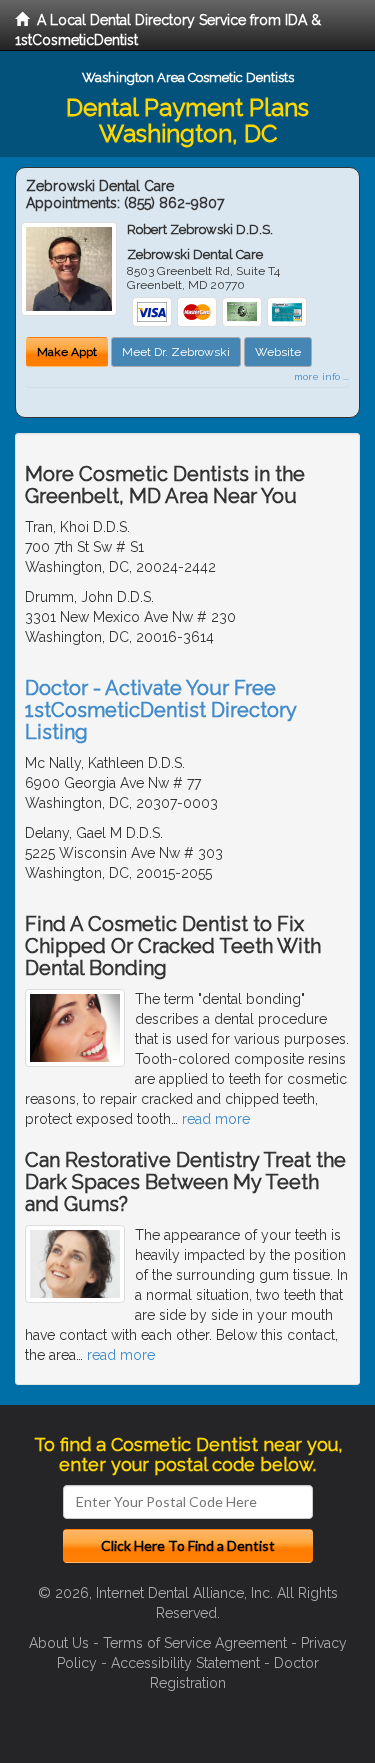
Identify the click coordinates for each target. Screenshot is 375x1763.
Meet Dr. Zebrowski (176, 352)
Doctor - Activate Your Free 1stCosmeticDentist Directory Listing (160, 710)
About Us (59, 1643)
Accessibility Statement (185, 1663)
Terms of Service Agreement (195, 1643)
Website (278, 352)
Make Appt (67, 352)
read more (216, 1119)
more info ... (321, 376)
